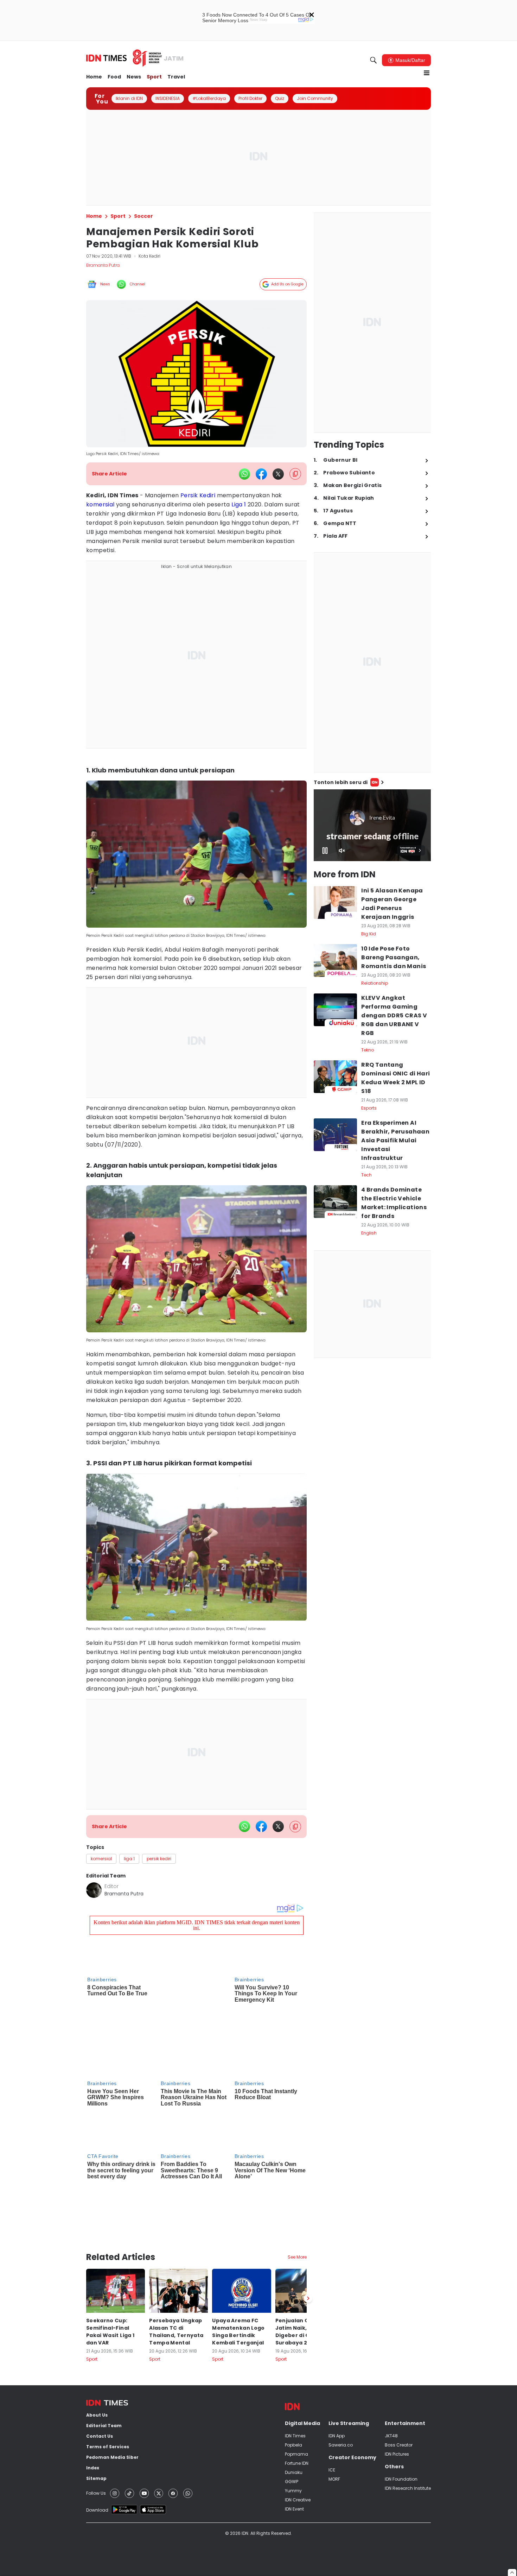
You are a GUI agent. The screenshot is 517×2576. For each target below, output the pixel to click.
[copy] (295, 474)
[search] (374, 60)
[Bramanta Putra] (94, 1890)
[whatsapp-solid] (244, 474)
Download (97, 2417)
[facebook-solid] (261, 474)
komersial (100, 504)
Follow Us (96, 2400)
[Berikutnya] (308, 2205)
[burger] (427, 73)
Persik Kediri (198, 495)
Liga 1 (239, 504)
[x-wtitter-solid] (278, 474)
